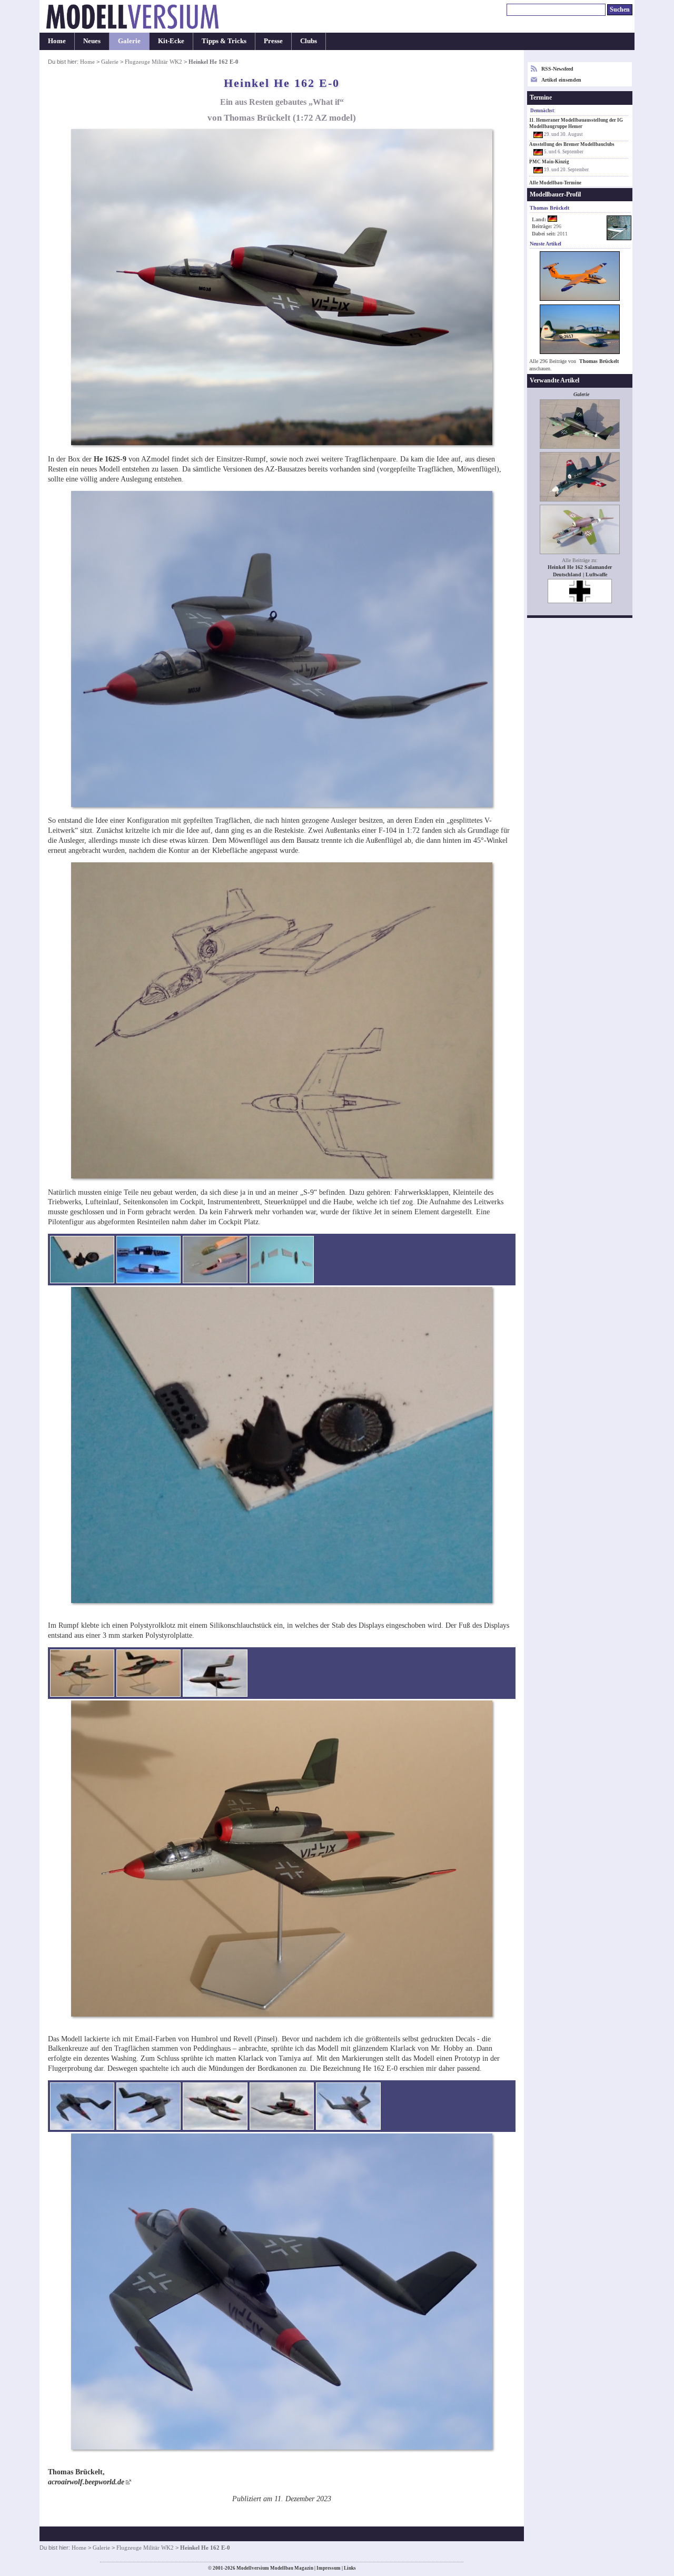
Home (57, 41)
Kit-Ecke (171, 41)
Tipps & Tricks (224, 41)
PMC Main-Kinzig (549, 162)
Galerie (129, 41)
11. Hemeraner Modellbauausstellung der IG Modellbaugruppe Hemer (576, 123)
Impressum (329, 2568)
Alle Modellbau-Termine (555, 183)
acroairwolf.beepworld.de (86, 2482)
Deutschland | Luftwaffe (580, 574)
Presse (273, 41)
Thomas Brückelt (599, 361)
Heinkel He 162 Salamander (580, 567)
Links (350, 2568)
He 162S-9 (110, 459)
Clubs (309, 41)
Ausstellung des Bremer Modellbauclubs (572, 144)
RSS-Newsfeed (557, 69)
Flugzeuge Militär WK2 (153, 62)
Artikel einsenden (561, 80)
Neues (92, 41)
